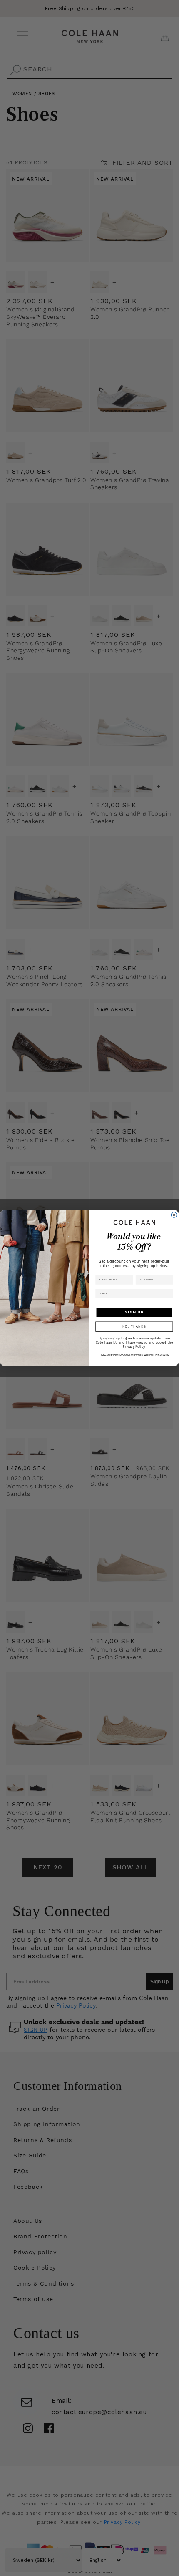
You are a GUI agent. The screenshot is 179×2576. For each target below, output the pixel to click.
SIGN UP (134, 1312)
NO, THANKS (134, 1326)
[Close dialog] (174, 1215)
